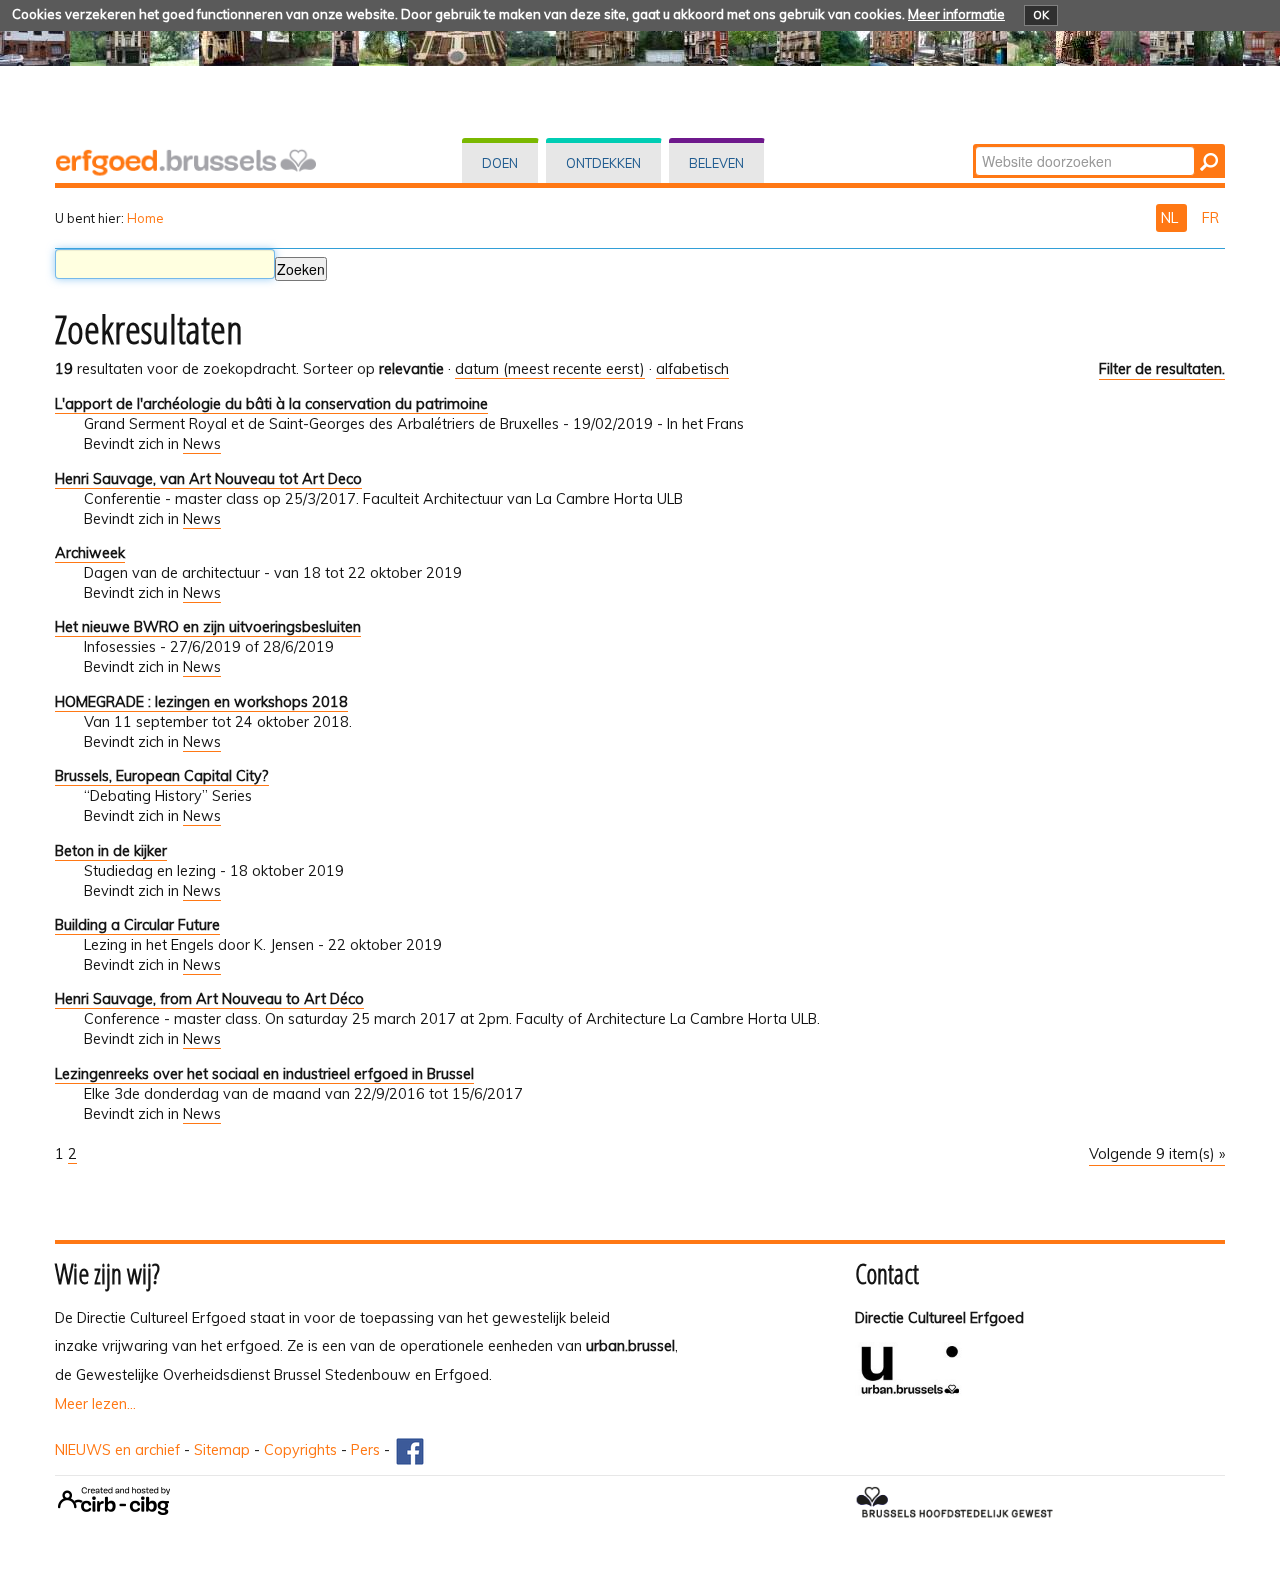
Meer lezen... (95, 1404)
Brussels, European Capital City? (162, 776)
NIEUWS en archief (117, 1450)
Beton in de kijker (111, 851)
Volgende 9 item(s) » (1157, 1154)
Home (145, 218)
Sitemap (222, 1450)
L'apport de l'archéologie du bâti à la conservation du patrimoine (271, 404)
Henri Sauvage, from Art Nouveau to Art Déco (209, 999)
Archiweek (90, 553)
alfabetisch (692, 369)
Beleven (716, 163)
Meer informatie (956, 14)
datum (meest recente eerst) (550, 369)
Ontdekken (603, 163)
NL (1171, 218)
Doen (500, 163)
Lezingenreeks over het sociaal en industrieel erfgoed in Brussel (264, 1074)
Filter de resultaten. (1162, 369)
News (202, 444)
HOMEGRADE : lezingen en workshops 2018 (201, 702)
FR (1210, 218)
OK (1041, 15)
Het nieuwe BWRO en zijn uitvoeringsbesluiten (208, 627)
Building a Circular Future (137, 925)
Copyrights (300, 1450)
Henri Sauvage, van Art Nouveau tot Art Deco (208, 479)
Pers (365, 1450)
